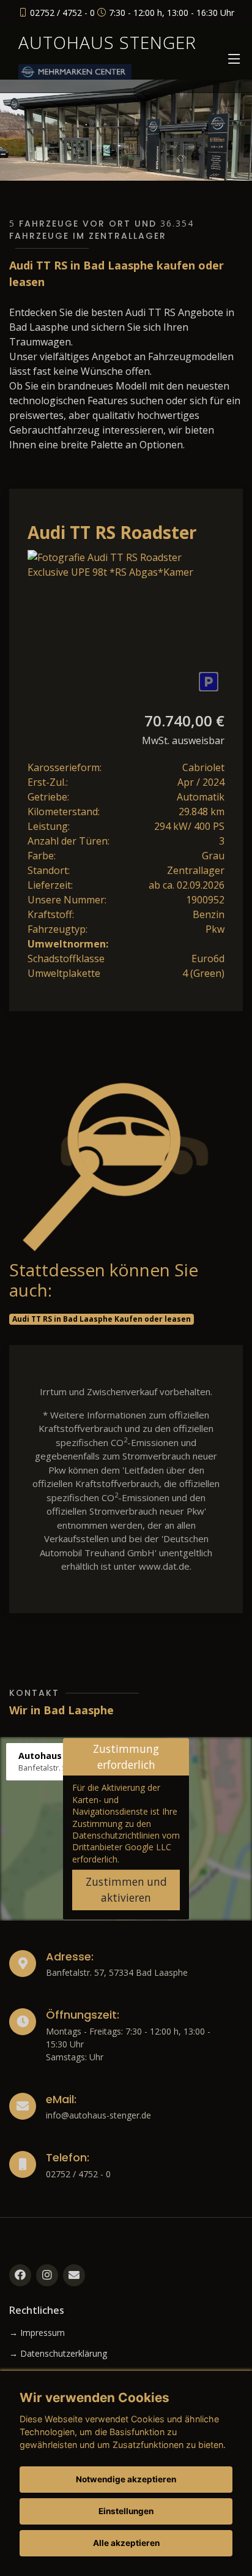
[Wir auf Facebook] (20, 2275)
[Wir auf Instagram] (47, 2275)
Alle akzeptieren (126, 2543)
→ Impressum (37, 2333)
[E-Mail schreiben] (74, 2275)
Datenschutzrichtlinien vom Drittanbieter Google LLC (126, 1841)
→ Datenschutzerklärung (58, 2354)
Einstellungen (126, 2511)
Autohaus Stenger (107, 42)
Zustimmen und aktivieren (126, 1890)
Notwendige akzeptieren (126, 2479)
